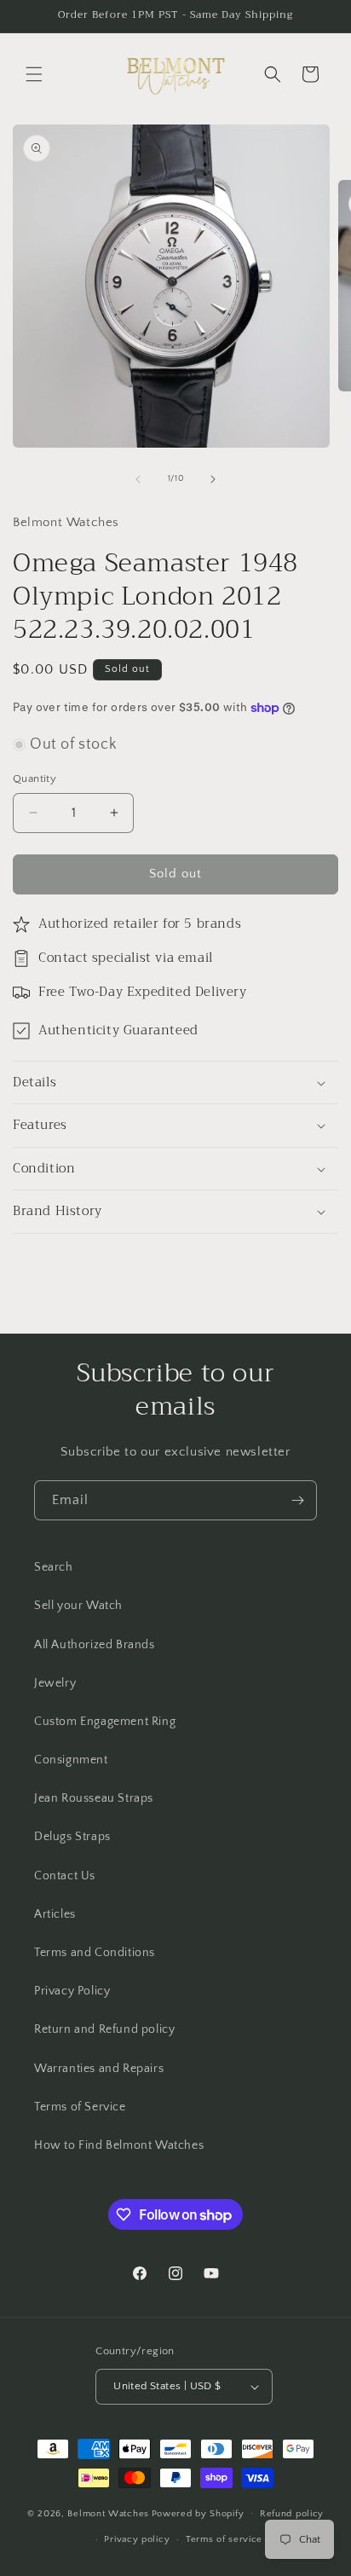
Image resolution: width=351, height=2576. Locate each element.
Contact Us (65, 1876)
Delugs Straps (72, 1837)
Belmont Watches (108, 2513)
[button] (34, 74)
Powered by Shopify (198, 2513)
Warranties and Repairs (99, 2069)
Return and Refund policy (104, 2029)
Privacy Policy (72, 1991)
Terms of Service (80, 2107)
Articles (55, 1914)
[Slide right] (213, 479)
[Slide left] (138, 479)
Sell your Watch (78, 1606)
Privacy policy (137, 2539)
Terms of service (224, 2539)
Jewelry (55, 1683)
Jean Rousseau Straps (94, 1798)
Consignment (71, 1760)
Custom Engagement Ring (105, 1722)
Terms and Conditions (95, 1953)
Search (54, 1567)
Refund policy (292, 2514)
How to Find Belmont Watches (119, 2145)
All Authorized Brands (95, 1645)
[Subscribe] (297, 1500)
